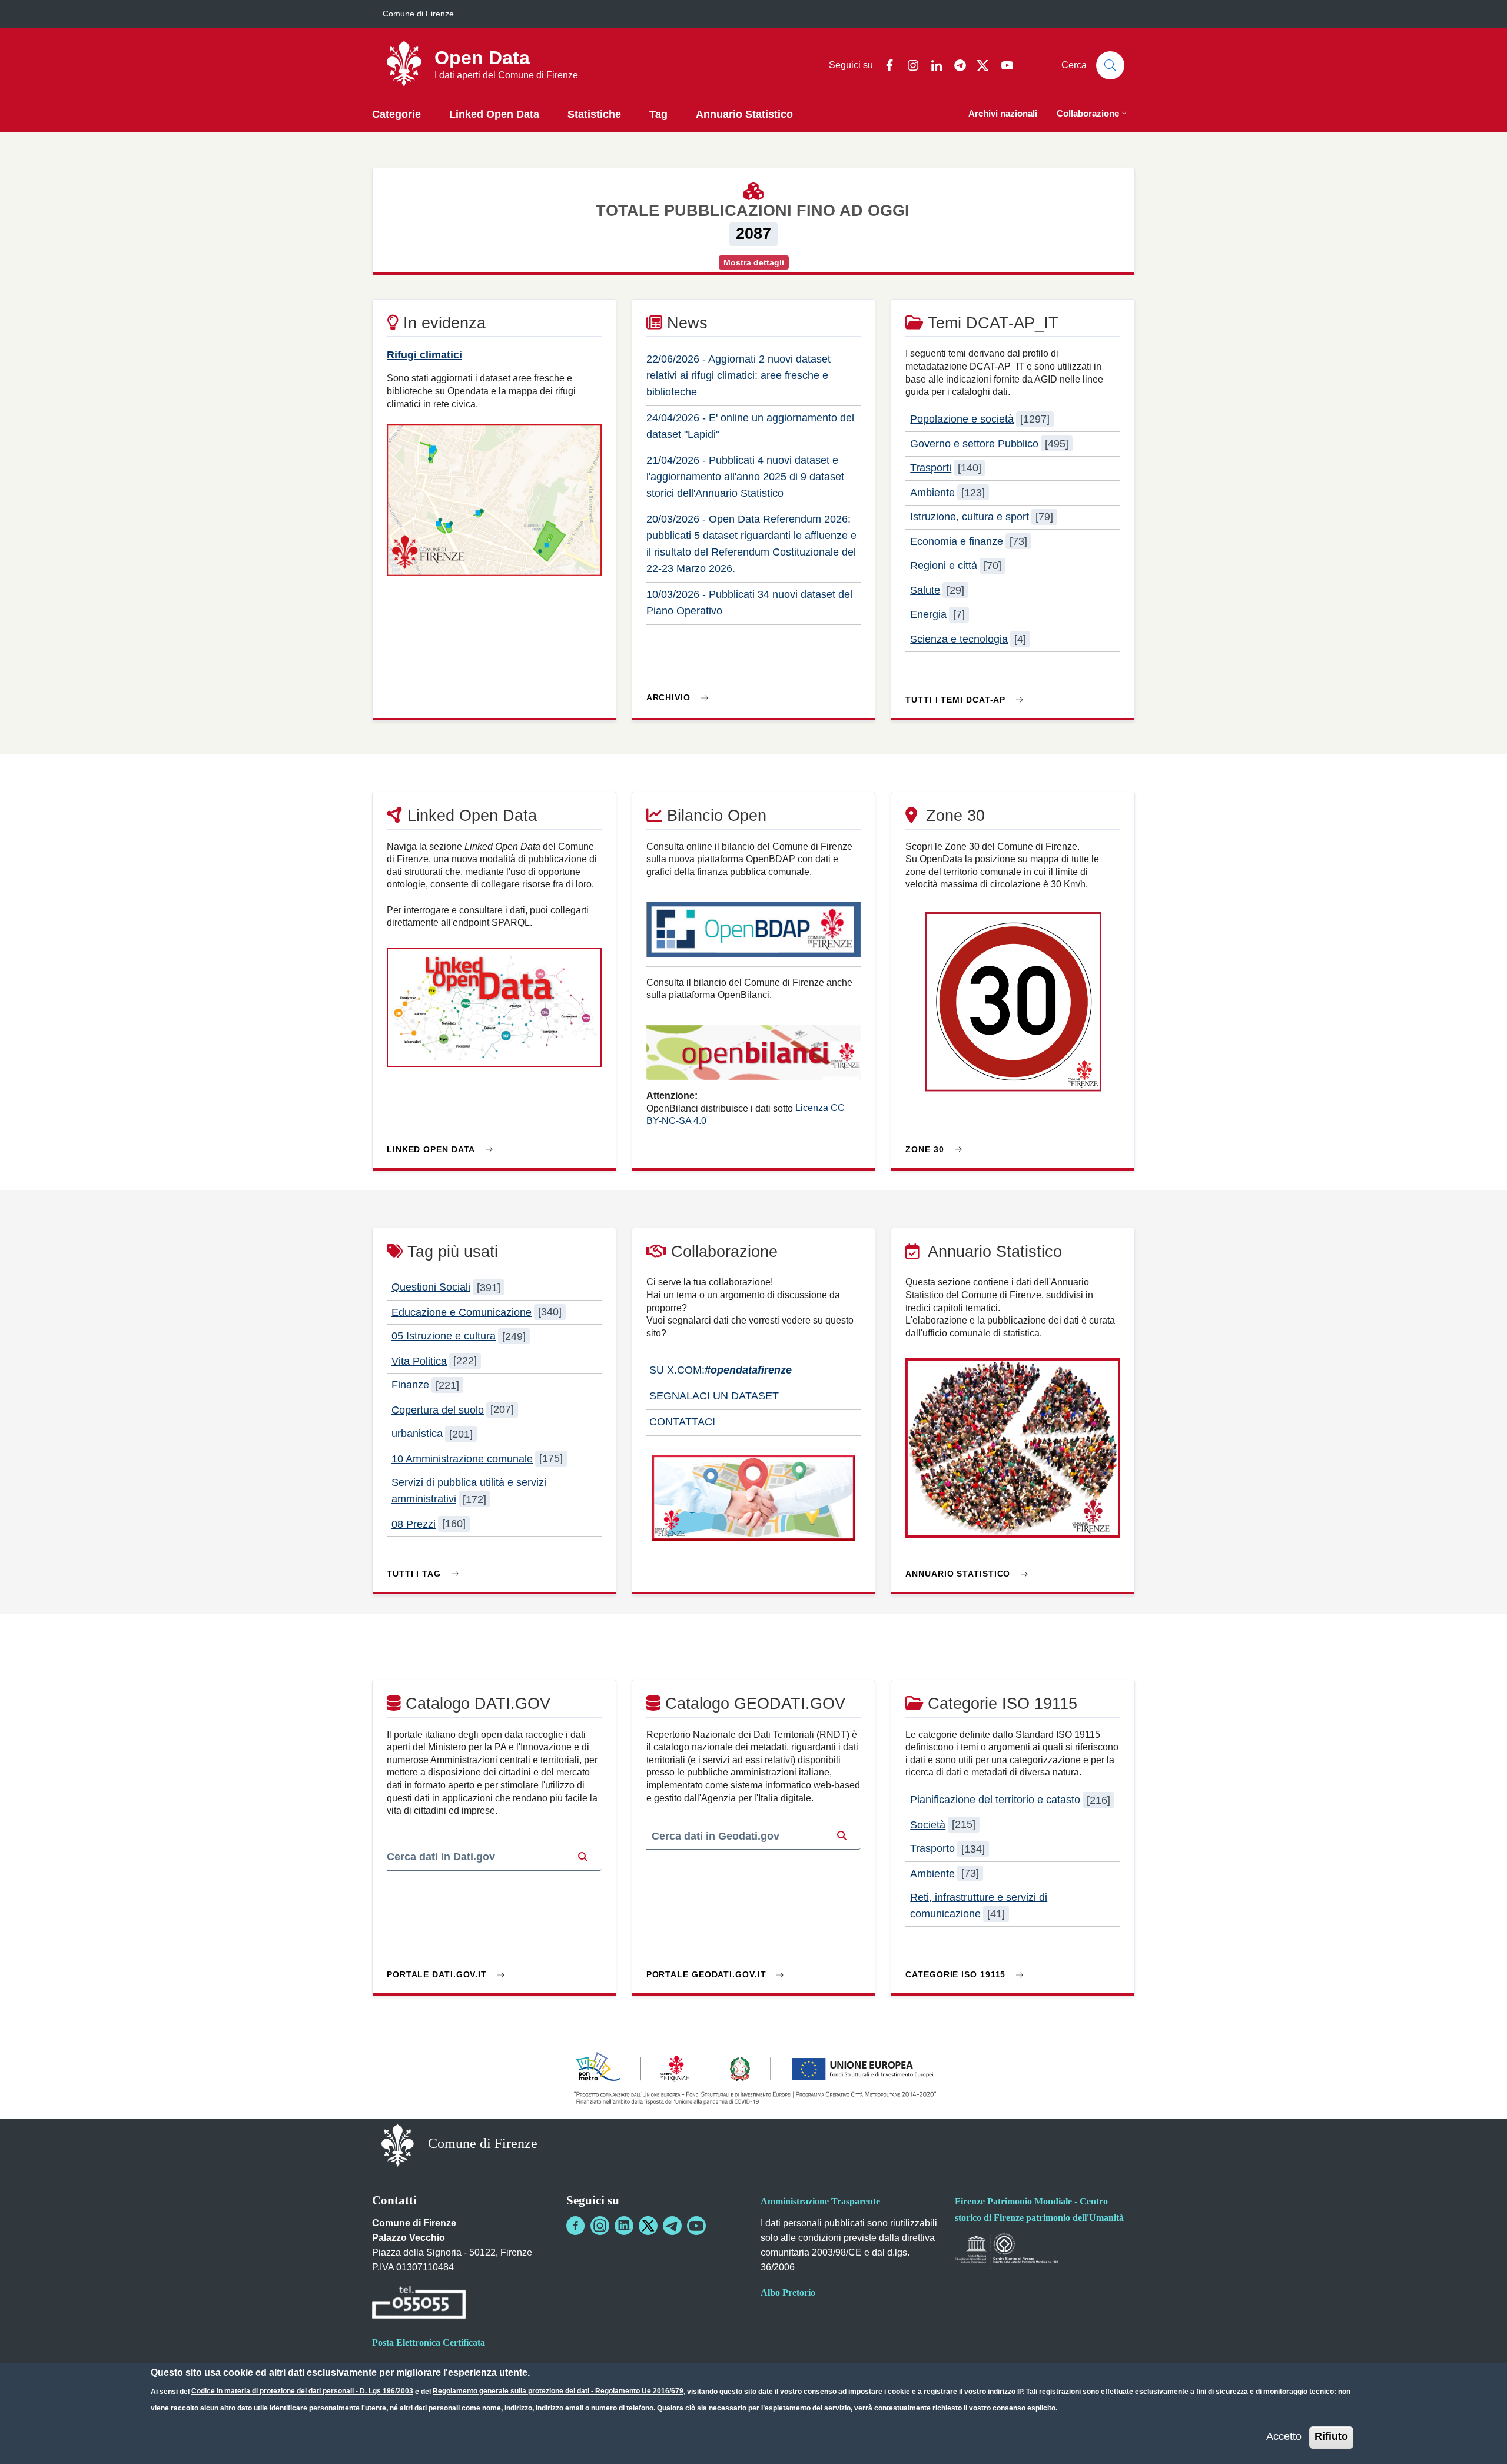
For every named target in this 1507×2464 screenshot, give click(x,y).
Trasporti (931, 468)
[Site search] (1110, 65)
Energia (928, 614)
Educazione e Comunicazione (462, 1312)
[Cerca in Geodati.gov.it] (842, 1836)
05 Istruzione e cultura (444, 1336)
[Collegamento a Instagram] (600, 2226)
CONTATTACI (681, 1422)
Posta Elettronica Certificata (429, 2342)
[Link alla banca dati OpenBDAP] (754, 935)
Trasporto (932, 1849)
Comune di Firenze (418, 14)
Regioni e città (944, 566)
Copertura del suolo (438, 1409)
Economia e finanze (957, 541)
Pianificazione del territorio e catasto (995, 1800)
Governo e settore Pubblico (974, 444)
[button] (1093, 114)
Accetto (1284, 2436)
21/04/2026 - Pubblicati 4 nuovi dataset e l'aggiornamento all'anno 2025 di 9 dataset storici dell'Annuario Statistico (745, 477)
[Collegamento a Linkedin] (624, 2226)
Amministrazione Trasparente (820, 2201)
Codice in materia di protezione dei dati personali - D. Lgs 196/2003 (302, 2391)
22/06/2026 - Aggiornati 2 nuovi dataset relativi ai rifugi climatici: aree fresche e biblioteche (738, 375)
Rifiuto (1331, 2436)
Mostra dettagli (754, 262)
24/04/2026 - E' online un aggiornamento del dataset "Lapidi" (750, 426)
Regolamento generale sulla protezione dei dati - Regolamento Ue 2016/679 (558, 2391)
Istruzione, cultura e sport (970, 517)
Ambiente (932, 493)
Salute (925, 590)
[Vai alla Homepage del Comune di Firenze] (398, 2145)
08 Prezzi (414, 1524)
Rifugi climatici (424, 355)
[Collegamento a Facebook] (576, 2226)
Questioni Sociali (431, 1288)
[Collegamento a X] (648, 2226)
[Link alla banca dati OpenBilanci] (754, 1058)
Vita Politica (419, 1361)
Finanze (410, 1385)
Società (928, 1824)
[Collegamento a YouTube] (696, 2226)
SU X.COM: (719, 1370)
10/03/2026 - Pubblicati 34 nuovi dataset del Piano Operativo (749, 603)
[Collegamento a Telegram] (672, 2226)
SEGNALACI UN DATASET (713, 1396)
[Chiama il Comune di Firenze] (419, 2304)
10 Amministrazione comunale (462, 1458)
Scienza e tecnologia (959, 639)
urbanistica (417, 1434)
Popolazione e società (962, 419)
